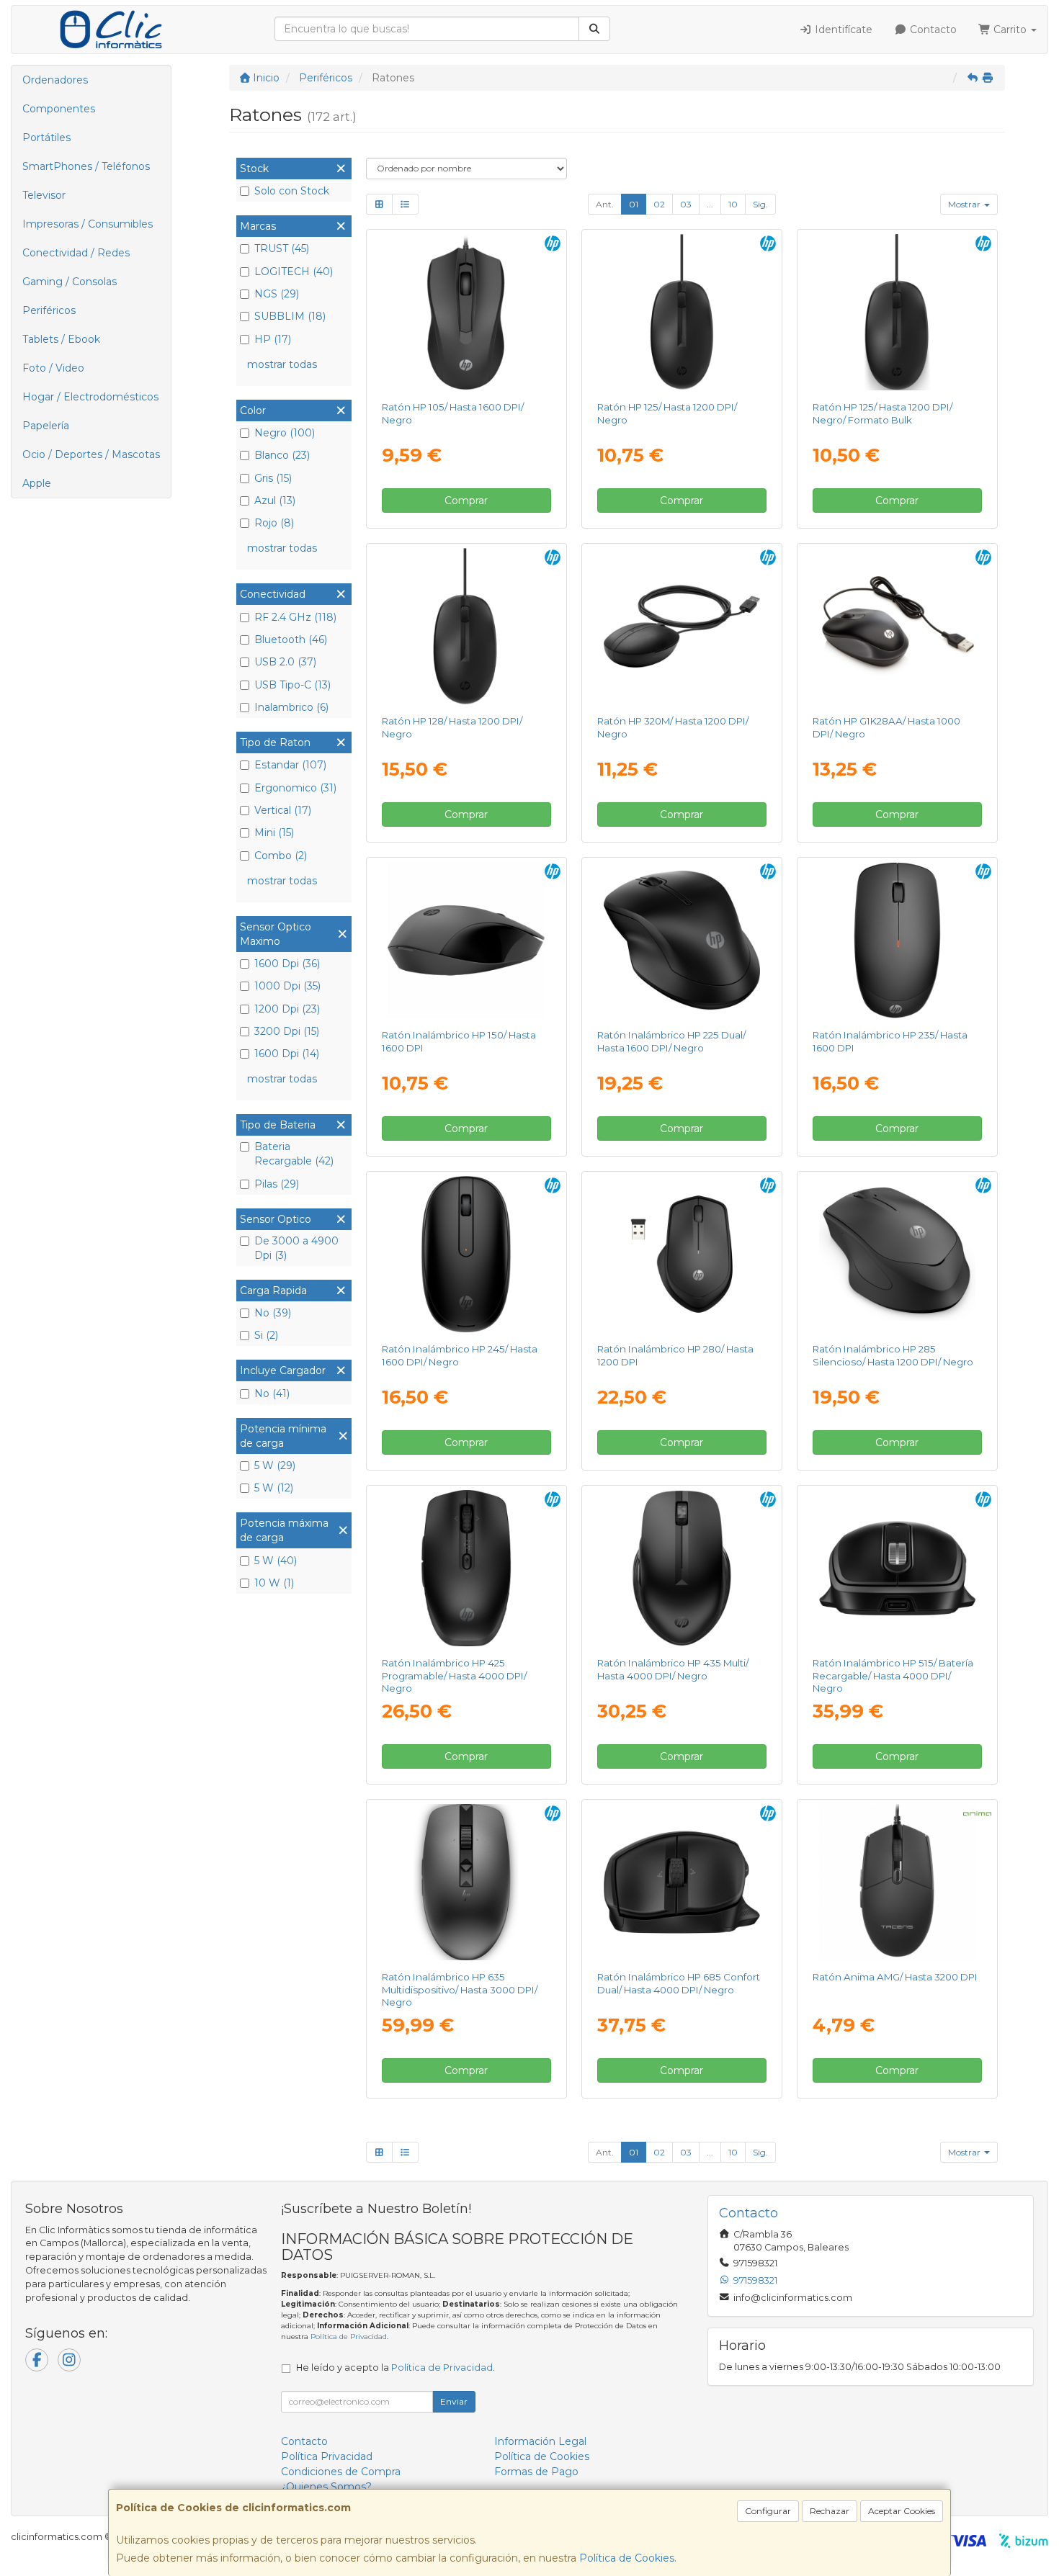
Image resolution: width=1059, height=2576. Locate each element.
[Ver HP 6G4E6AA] (898, 1255)
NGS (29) (277, 294)
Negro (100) (285, 433)
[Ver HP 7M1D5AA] (466, 1569)
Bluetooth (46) (291, 639)
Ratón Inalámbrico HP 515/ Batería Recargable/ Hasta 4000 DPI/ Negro (893, 1675)
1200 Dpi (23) (287, 1009)
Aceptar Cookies (902, 2511)
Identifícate (842, 30)
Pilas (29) (277, 1184)
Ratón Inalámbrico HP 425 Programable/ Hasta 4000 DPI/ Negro (454, 1675)
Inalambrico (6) (291, 707)
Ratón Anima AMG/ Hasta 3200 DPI (895, 1977)
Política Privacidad (327, 2456)
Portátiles (46, 138)
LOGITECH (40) (294, 271)
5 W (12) (274, 1488)
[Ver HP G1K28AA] (898, 627)
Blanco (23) (282, 455)
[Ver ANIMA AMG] (898, 1882)
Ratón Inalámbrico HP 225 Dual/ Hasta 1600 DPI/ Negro (671, 1041)
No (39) (273, 1313)
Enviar (454, 2401)
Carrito (1010, 30)
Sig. (760, 204)
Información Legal (540, 2441)
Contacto (932, 30)
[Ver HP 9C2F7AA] (898, 1569)
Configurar (768, 2511)
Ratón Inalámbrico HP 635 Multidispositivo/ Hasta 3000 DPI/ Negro (460, 1989)
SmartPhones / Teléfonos (86, 166)
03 (686, 204)
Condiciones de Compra (341, 2472)
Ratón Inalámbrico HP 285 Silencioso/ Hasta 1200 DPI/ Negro (893, 1355)
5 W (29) (275, 1466)
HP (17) (273, 339)
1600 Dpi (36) (287, 964)
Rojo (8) (274, 523)
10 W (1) (274, 1583)
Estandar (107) (290, 765)
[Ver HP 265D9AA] (466, 627)
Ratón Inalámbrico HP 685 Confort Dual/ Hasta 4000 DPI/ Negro (679, 1983)
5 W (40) (276, 1561)
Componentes (59, 109)
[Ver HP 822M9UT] (466, 313)
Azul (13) (275, 501)
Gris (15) (273, 478)
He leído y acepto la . (396, 2368)
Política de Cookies (627, 2558)
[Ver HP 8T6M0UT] (682, 1882)
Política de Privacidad (349, 2337)
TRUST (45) (282, 248)
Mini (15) (274, 833)
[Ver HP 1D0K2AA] (466, 1882)
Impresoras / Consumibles (88, 224)
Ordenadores (55, 80)
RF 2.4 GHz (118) (295, 617)
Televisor (44, 195)
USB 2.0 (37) (285, 662)
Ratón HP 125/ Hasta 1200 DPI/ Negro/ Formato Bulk (882, 413)
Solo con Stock (292, 191)
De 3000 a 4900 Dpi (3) (296, 1248)
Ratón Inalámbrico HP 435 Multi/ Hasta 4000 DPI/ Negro (673, 1669)
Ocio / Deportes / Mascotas (91, 454)
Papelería (46, 426)
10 (733, 204)
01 (634, 204)
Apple (37, 483)
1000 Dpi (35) (287, 986)
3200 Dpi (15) (287, 1031)
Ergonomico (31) (295, 788)
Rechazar (830, 2511)
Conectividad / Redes (76, 253)
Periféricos (49, 310)
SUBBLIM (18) (290, 316)
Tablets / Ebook (61, 339)
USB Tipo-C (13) (292, 685)
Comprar (466, 501)
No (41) (272, 1394)
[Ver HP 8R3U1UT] (682, 941)
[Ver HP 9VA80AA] (682, 627)
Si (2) (266, 1335)
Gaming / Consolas (70, 282)
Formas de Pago (536, 2472)
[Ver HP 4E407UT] (898, 941)
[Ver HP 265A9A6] (898, 313)
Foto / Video (53, 368)
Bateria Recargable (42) (294, 1154)
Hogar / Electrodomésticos (90, 397)
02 (659, 204)
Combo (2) (281, 856)
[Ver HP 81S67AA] (466, 1255)
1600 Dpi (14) (287, 1054)
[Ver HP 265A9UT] (682, 313)
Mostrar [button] (965, 204)
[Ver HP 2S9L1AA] (466, 941)
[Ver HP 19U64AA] (682, 1255)
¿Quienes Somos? (326, 2487)
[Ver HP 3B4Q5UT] (682, 1569)
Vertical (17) (283, 810)
